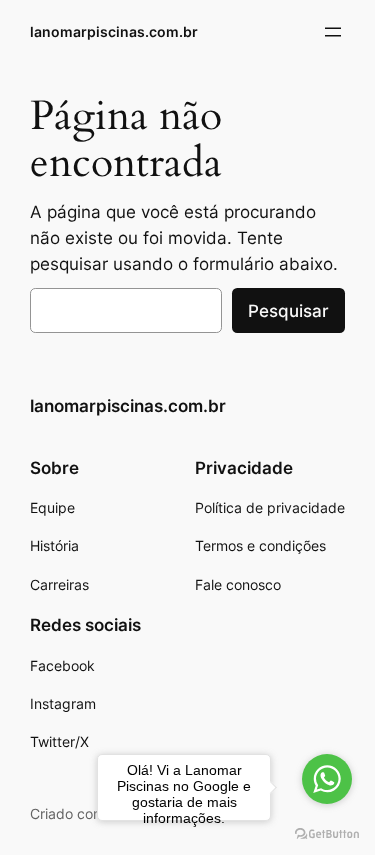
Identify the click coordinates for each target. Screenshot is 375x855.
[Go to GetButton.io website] (327, 834)
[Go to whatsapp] (327, 779)
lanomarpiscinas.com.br (114, 31)
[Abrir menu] (333, 32)
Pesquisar (288, 311)
